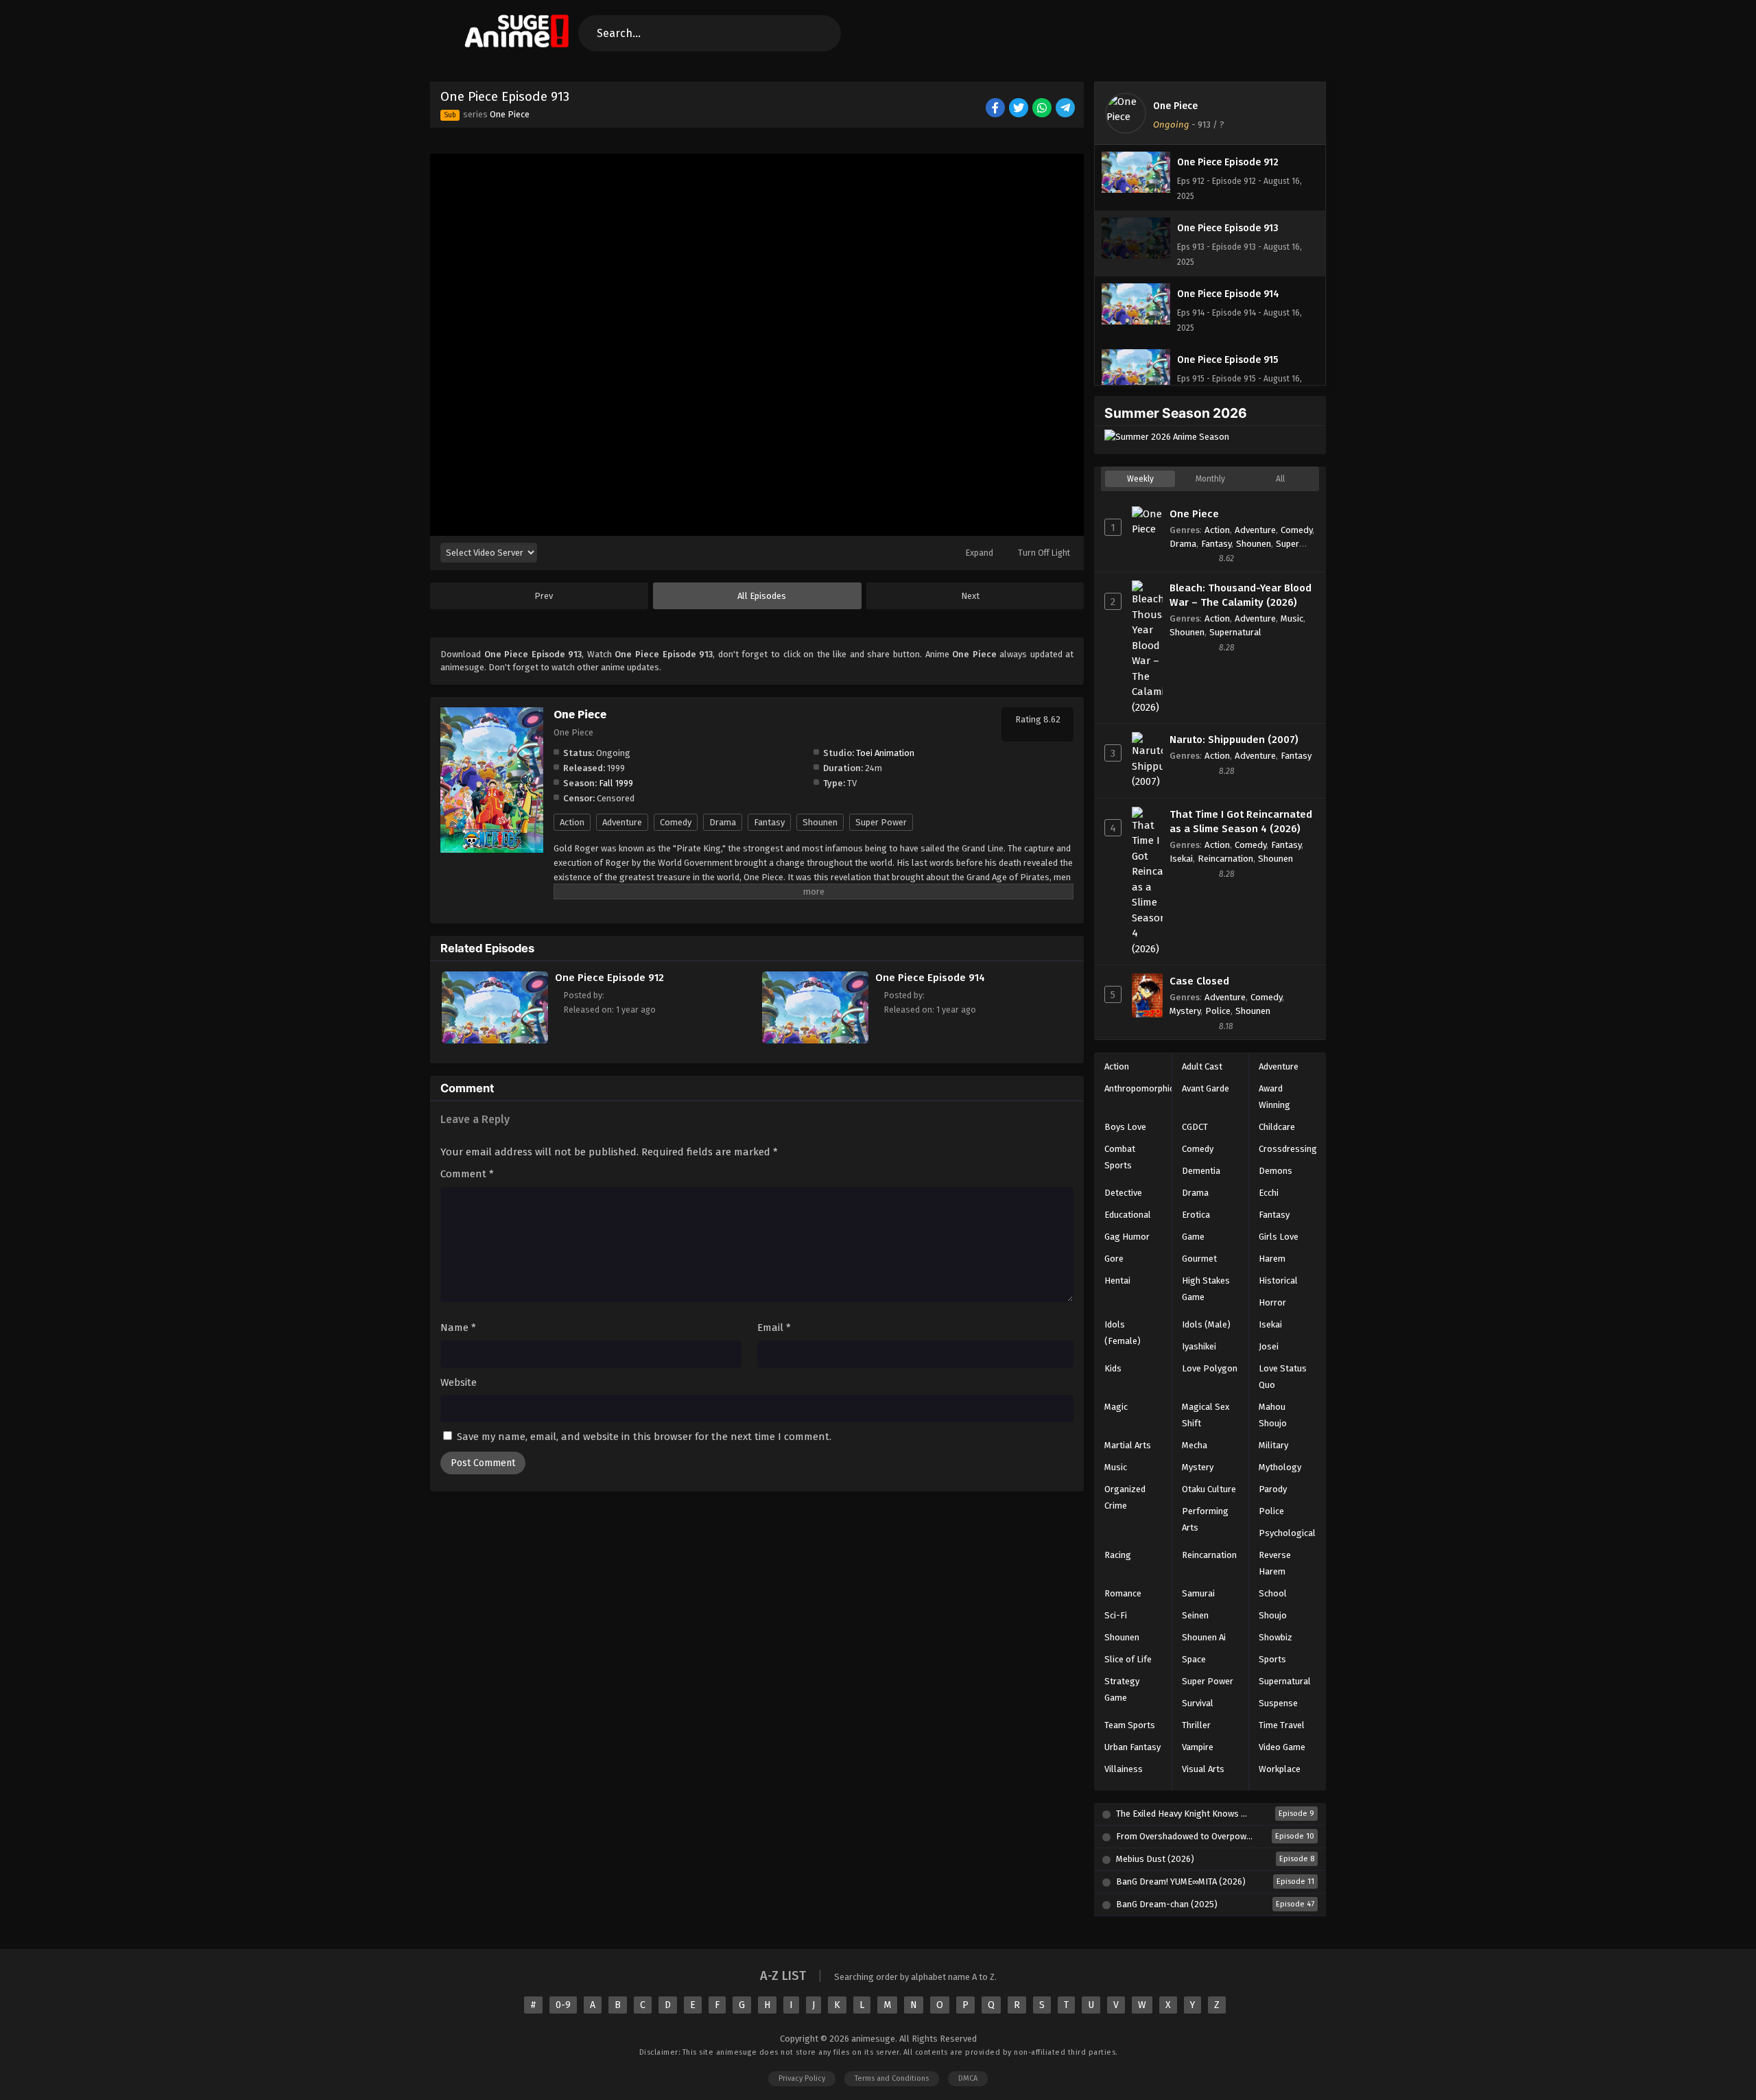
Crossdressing (1288, 1149)
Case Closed (1199, 981)
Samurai (1198, 1593)
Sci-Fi (1116, 1615)
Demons (1276, 1171)
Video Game (1282, 1747)
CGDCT (1195, 1127)
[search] (819, 33)
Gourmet (1199, 1259)
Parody (1273, 1489)
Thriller (1196, 1725)
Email (774, 1328)
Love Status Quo (1283, 1377)
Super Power (881, 822)
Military (1273, 1445)
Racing (1118, 1555)
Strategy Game (1122, 1689)
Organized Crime (1125, 1497)
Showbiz (1276, 1637)
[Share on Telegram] (1066, 109)
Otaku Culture (1209, 1489)
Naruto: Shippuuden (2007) (1234, 740)
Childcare (1277, 1127)
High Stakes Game (1206, 1289)
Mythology (1280, 1467)
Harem (1272, 1259)
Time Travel (1282, 1725)
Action (572, 822)
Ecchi (1269, 1193)
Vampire (1198, 1747)
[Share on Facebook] (996, 109)
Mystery (1185, 1011)
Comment (467, 1174)
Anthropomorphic (1139, 1088)
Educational (1128, 1215)
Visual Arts (1203, 1769)
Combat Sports (1120, 1157)
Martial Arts (1128, 1445)
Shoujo (1273, 1615)
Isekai (1181, 859)
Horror (1272, 1302)
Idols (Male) (1206, 1324)
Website (459, 1382)
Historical (1278, 1281)
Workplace (1280, 1769)
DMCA (968, 2078)
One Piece (510, 114)
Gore (1114, 1259)
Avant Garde (1206, 1088)
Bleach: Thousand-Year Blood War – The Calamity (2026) (1241, 595)
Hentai (1117, 1281)
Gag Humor (1127, 1237)
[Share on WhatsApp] (1043, 109)
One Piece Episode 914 (930, 978)
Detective (1123, 1193)
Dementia (1201, 1171)
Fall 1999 (616, 783)
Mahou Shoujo (1273, 1415)
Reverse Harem (1275, 1563)
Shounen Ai (1204, 1637)
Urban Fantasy (1132, 1747)
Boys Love (1125, 1127)
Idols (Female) (1123, 1333)
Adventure (622, 822)
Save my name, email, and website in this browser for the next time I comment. (644, 1437)
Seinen (1195, 1615)
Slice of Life (1128, 1659)
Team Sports (1130, 1725)
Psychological (1287, 1533)
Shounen (820, 822)
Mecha (1195, 1445)
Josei (1269, 1346)
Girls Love (1279, 1237)
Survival (1198, 1703)
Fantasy (769, 822)
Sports (1272, 1659)
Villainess (1124, 1769)
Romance (1123, 1593)
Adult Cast (1202, 1066)
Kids (1113, 1368)
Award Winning (1274, 1097)
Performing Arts (1205, 1519)
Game (1193, 1237)
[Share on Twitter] (1020, 109)
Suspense (1278, 1703)
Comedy (676, 822)
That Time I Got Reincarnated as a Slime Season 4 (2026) (1241, 822)
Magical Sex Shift (1206, 1415)
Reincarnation (1225, 859)
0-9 (563, 2005)
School (1273, 1593)
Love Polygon (1210, 1368)
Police (1218, 1011)
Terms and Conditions (892, 2078)
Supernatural (1235, 632)
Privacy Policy (802, 2078)
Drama (723, 822)
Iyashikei (1199, 1346)
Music (1292, 618)
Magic (1116, 1407)
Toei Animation (885, 753)
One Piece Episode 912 (609, 978)
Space (1194, 1659)
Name (458, 1328)
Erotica (1196, 1215)
